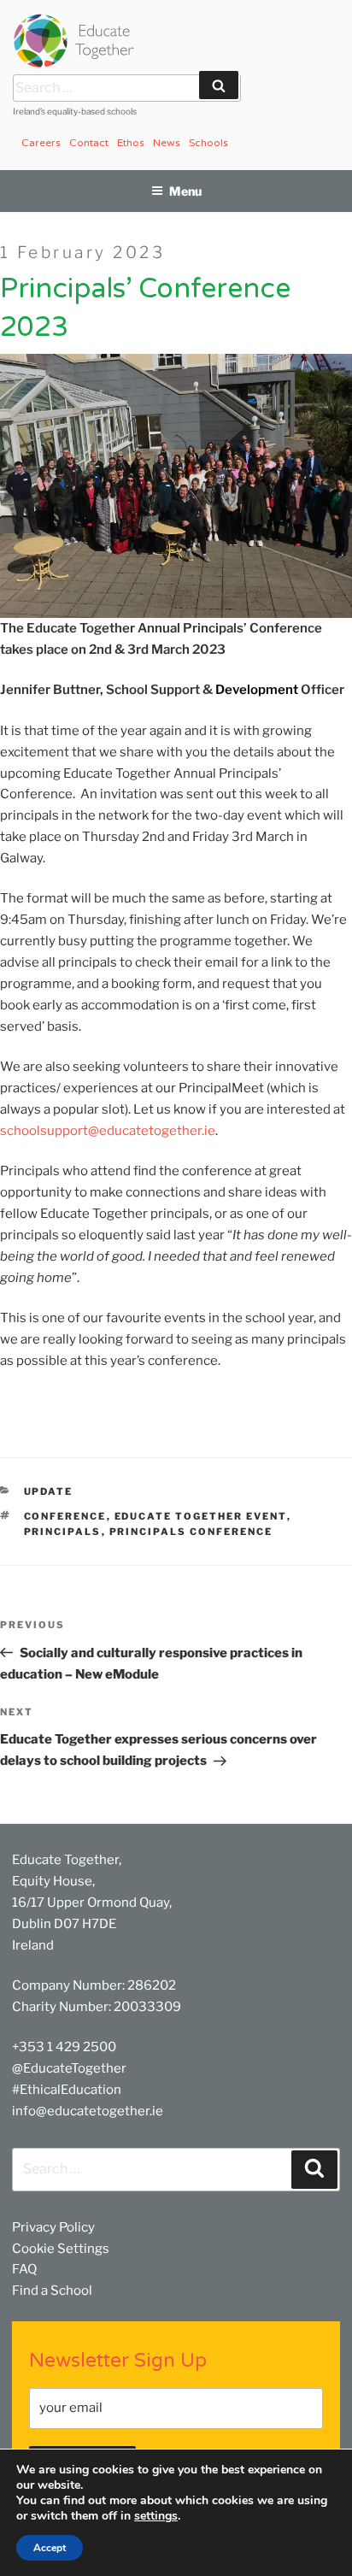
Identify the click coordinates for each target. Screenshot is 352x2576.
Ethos (131, 143)
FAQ (24, 2269)
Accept (50, 2548)
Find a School (52, 2291)
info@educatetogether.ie (88, 2111)
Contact (89, 143)
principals (63, 1532)
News (167, 143)
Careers (41, 143)
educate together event (201, 1516)
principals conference (191, 1532)
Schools (208, 143)
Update (49, 1491)
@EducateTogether (69, 2068)
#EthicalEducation (67, 2090)
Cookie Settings (61, 2249)
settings (156, 2516)
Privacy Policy (53, 2227)
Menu (185, 191)
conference (65, 1516)
